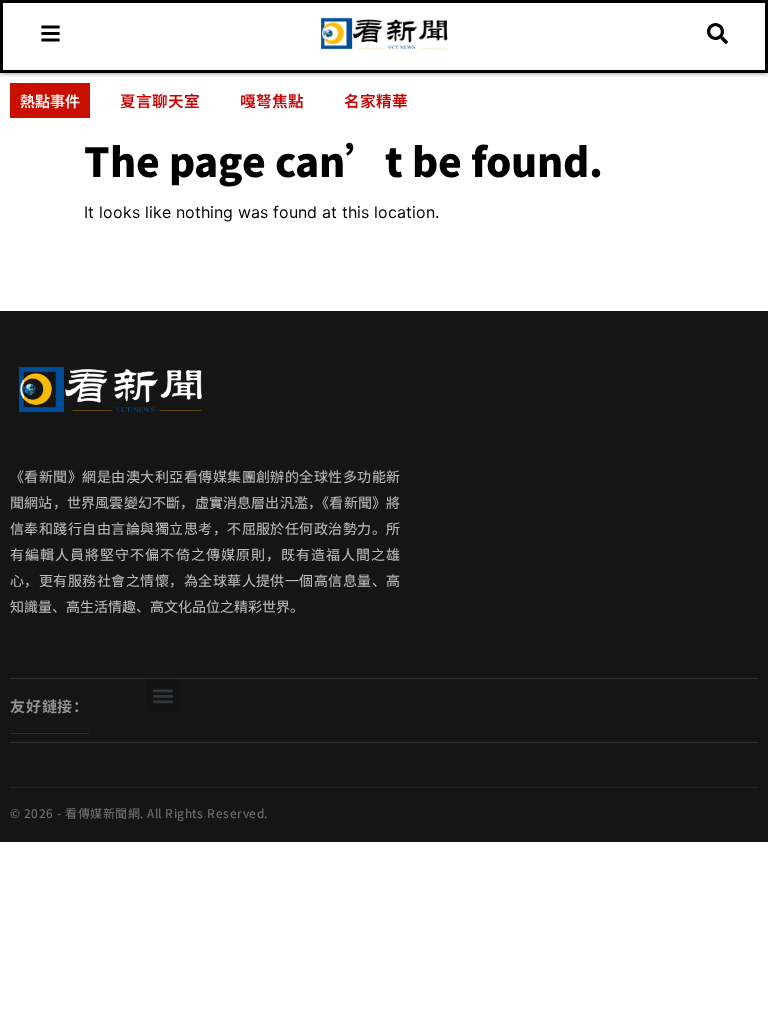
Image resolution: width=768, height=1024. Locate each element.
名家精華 (376, 100)
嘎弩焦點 (272, 100)
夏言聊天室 (160, 100)
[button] (162, 695)
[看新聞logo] (384, 47)
